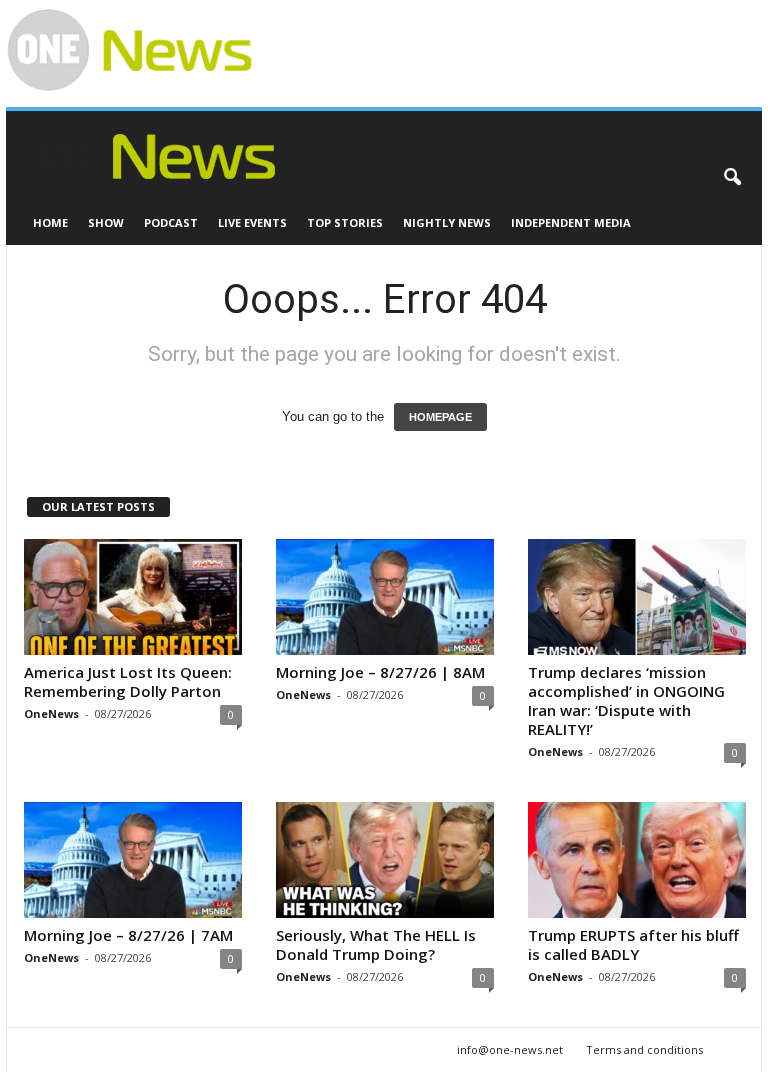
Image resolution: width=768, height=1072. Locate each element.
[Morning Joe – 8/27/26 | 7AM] (133, 860)
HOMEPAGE (440, 417)
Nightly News (447, 222)
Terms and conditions (644, 1049)
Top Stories (345, 222)
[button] (732, 178)
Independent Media (571, 222)
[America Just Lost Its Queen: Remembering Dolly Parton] (133, 597)
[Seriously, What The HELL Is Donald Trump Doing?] (385, 860)
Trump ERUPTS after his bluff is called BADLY (633, 944)
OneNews (51, 713)
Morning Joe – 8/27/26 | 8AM (380, 672)
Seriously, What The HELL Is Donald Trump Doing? (376, 944)
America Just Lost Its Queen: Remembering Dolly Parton (128, 681)
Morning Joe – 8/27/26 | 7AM (128, 935)
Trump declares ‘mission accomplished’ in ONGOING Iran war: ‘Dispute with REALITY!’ (626, 700)
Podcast (171, 222)
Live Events (252, 222)
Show (106, 222)
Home (50, 222)
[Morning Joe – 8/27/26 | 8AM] (385, 597)
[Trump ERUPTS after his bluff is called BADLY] (637, 860)
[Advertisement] (488, 31)
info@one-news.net (510, 1049)
